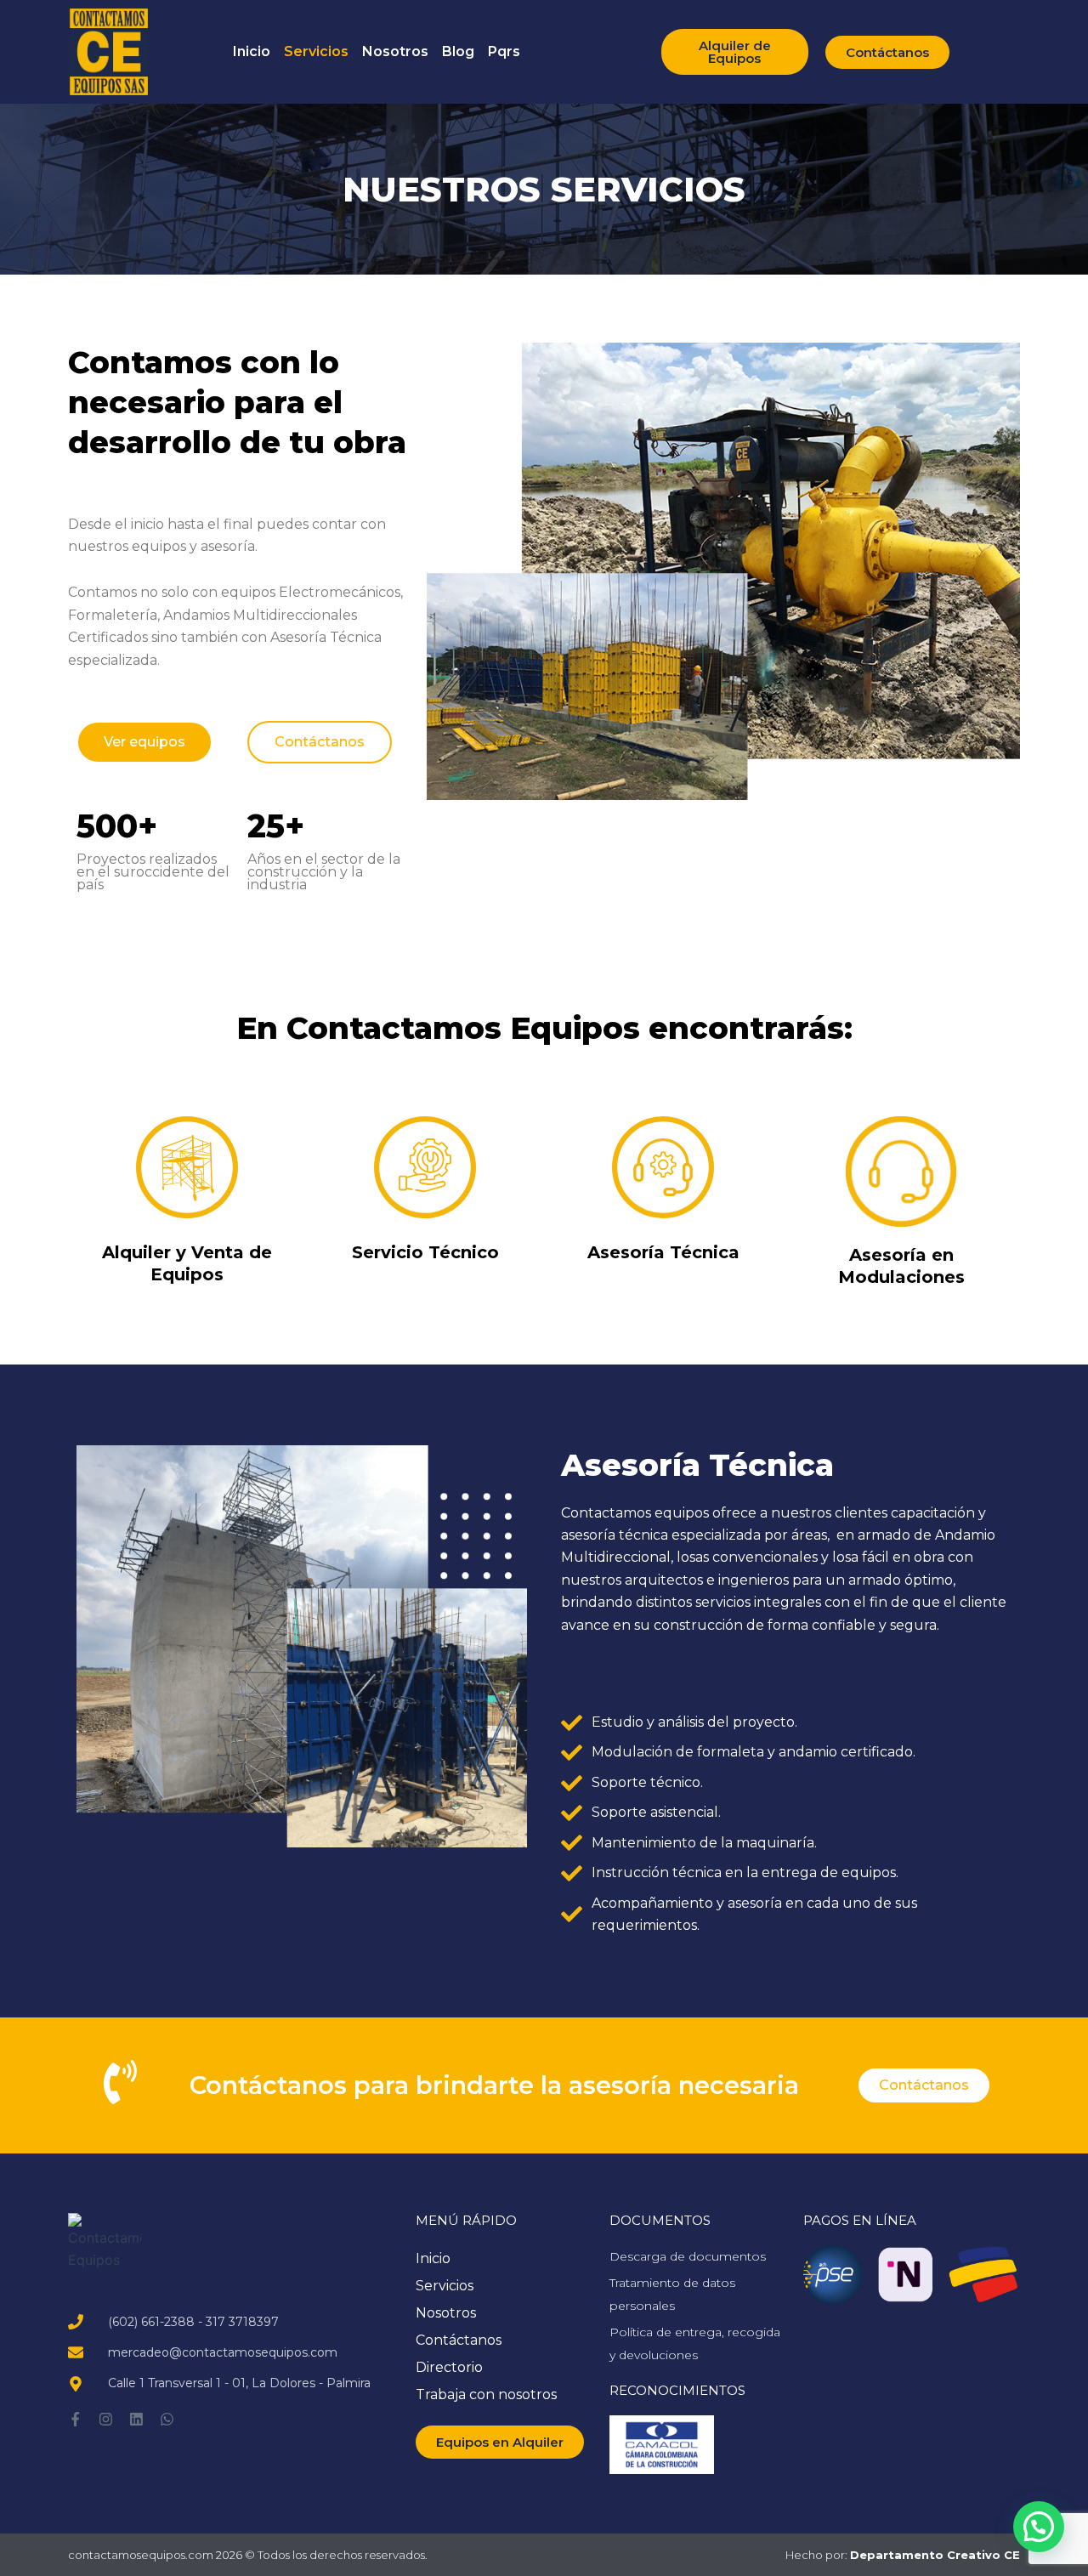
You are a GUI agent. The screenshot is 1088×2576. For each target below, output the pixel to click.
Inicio (252, 51)
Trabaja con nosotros (486, 2394)
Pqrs (504, 51)
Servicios (316, 51)
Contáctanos (459, 2340)
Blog (458, 51)
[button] (1039, 2527)
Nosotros (395, 51)
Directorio (449, 2367)
